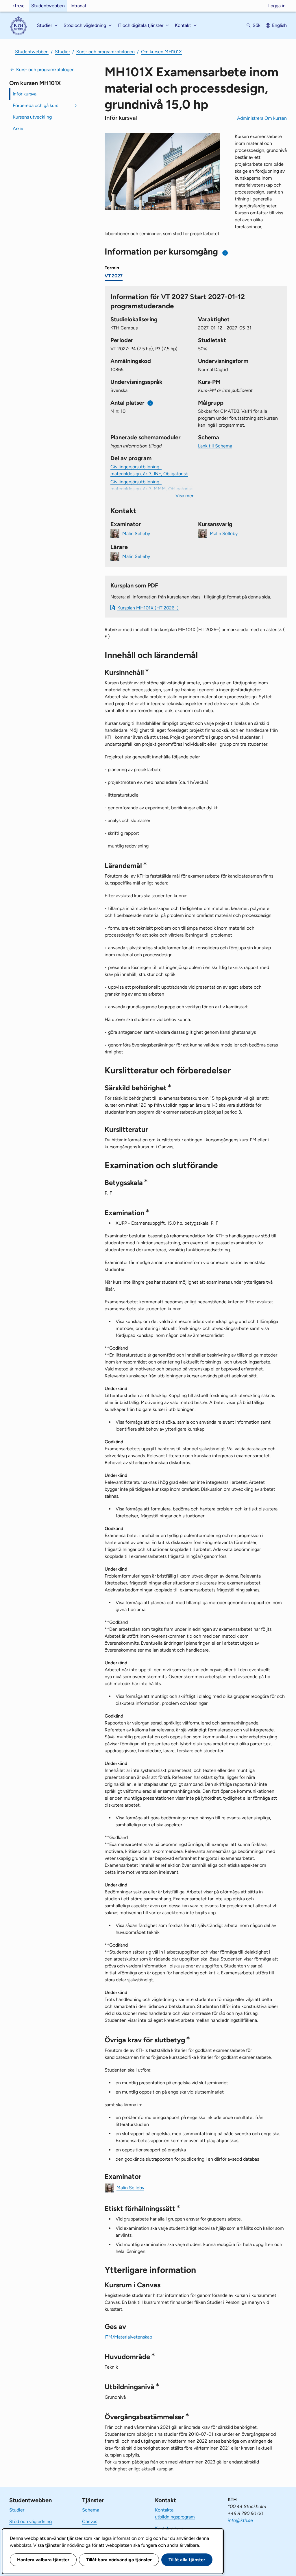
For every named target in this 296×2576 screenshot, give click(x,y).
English (279, 25)
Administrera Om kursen (262, 118)
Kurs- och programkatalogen (106, 52)
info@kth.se (240, 2520)
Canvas (90, 2521)
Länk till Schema (215, 446)
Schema (91, 2510)
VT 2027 (114, 276)
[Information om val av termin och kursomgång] (225, 253)
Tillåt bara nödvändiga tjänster (119, 2560)
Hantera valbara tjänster (43, 2560)
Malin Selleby (136, 533)
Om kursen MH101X (161, 52)
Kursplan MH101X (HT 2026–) (148, 608)
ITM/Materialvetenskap (128, 2337)
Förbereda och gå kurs (35, 105)
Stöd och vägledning (30, 2521)
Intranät (78, 6)
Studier (62, 52)
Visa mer (184, 496)
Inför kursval (25, 94)
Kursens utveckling (32, 117)
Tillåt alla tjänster (187, 2560)
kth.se (18, 6)
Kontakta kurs (169, 2528)
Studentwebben (48, 6)
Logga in (277, 6)
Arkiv (18, 129)
